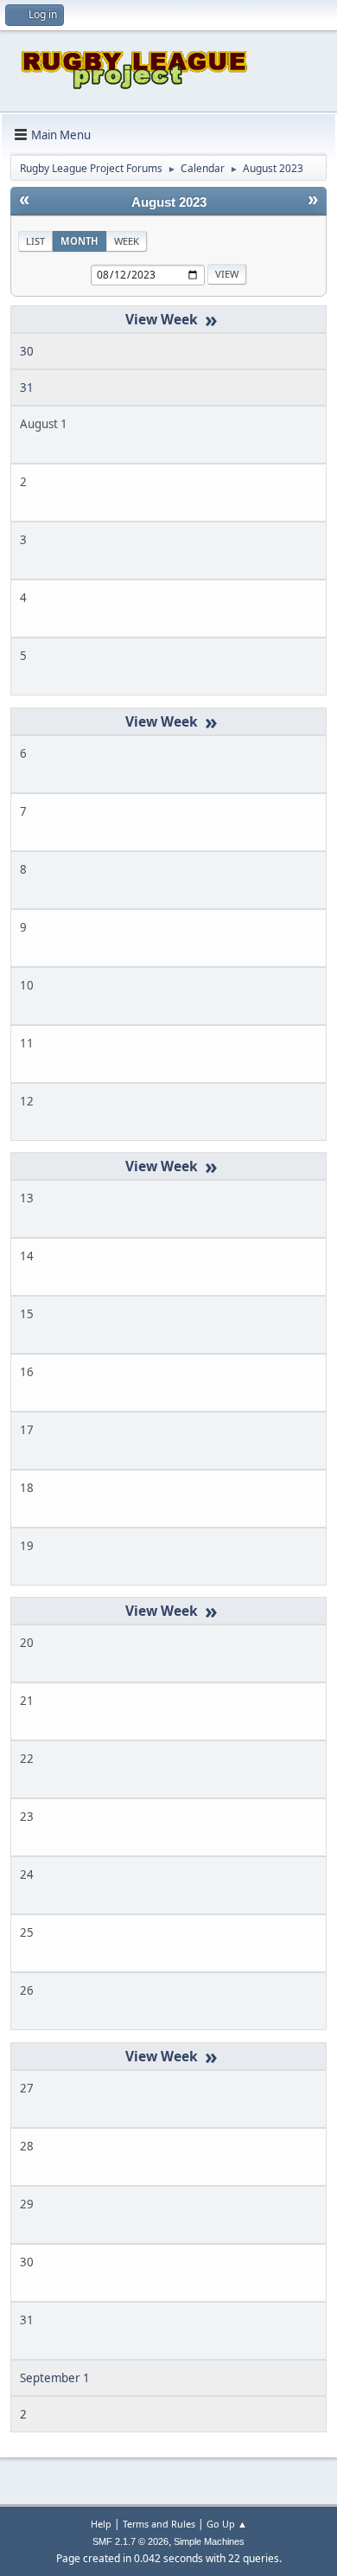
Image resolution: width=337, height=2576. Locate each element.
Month (79, 241)
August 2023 (169, 202)
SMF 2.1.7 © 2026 (130, 2541)
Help (101, 2524)
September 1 (55, 2378)
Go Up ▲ (227, 2524)
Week (127, 241)
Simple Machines (209, 2541)
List (35, 241)
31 (27, 388)
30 (27, 351)
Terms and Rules (159, 2524)
